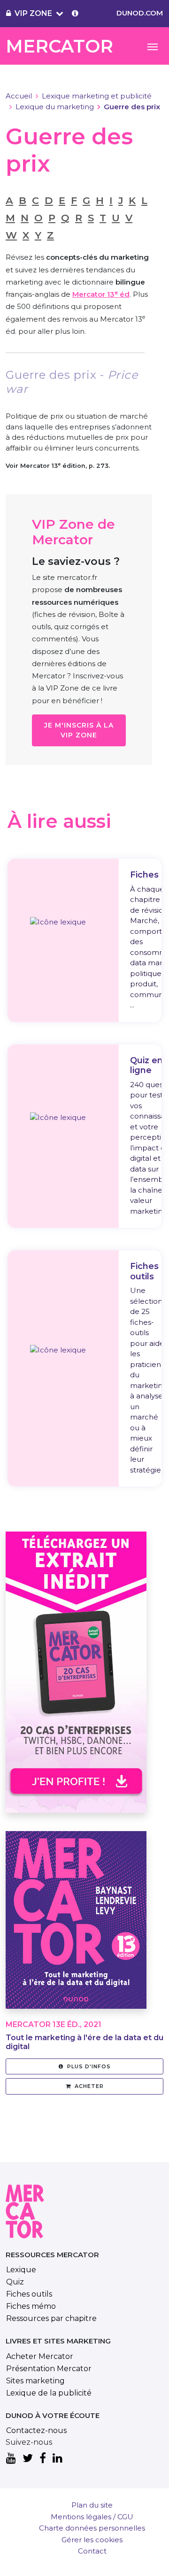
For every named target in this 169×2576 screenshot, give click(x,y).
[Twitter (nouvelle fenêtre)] (28, 2459)
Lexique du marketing (55, 107)
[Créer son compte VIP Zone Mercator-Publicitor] (75, 14)
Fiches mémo (31, 2306)
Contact (92, 2551)
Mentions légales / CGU (92, 2517)
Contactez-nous (36, 2430)
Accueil (19, 96)
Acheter (89, 2086)
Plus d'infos (89, 2066)
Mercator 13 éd (101, 294)
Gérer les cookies (92, 2540)
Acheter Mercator (40, 2356)
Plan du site (92, 2505)
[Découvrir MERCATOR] (76, 1926)
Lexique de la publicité (49, 2393)
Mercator (59, 46)
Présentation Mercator (49, 2369)
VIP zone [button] (33, 13)
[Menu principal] (153, 46)
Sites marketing (35, 2381)
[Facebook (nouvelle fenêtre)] (43, 2459)
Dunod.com (140, 13)
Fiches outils (29, 2294)
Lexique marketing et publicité (97, 96)
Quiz (15, 2282)
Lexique (21, 2270)
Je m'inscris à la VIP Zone (79, 730)
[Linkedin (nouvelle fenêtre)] (58, 2459)
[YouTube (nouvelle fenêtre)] (11, 2459)
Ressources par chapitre (51, 2318)
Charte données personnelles (92, 2528)
